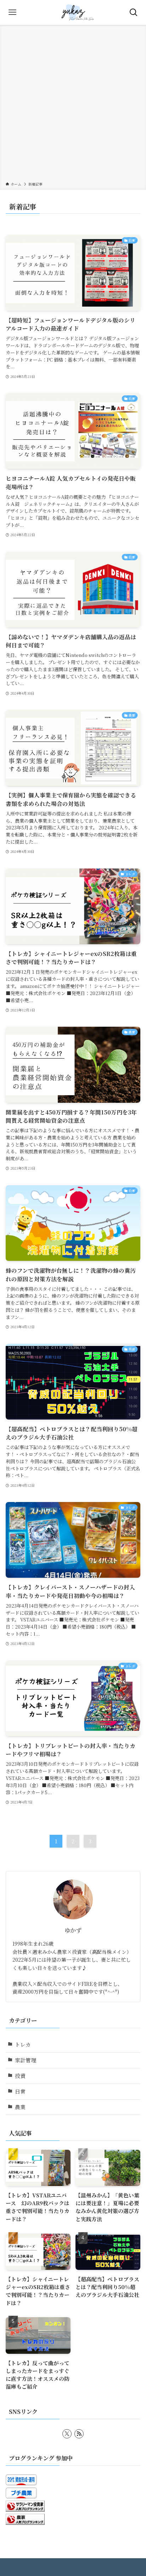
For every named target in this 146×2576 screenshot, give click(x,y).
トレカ (23, 2044)
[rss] (79, 2434)
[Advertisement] (73, 105)
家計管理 (26, 2060)
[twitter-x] (67, 2434)
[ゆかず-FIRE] (73, 12)
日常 (20, 2091)
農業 (20, 2107)
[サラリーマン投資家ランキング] (25, 2509)
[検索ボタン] (134, 12)
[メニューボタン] (12, 12)
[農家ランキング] (25, 2522)
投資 (20, 2076)
